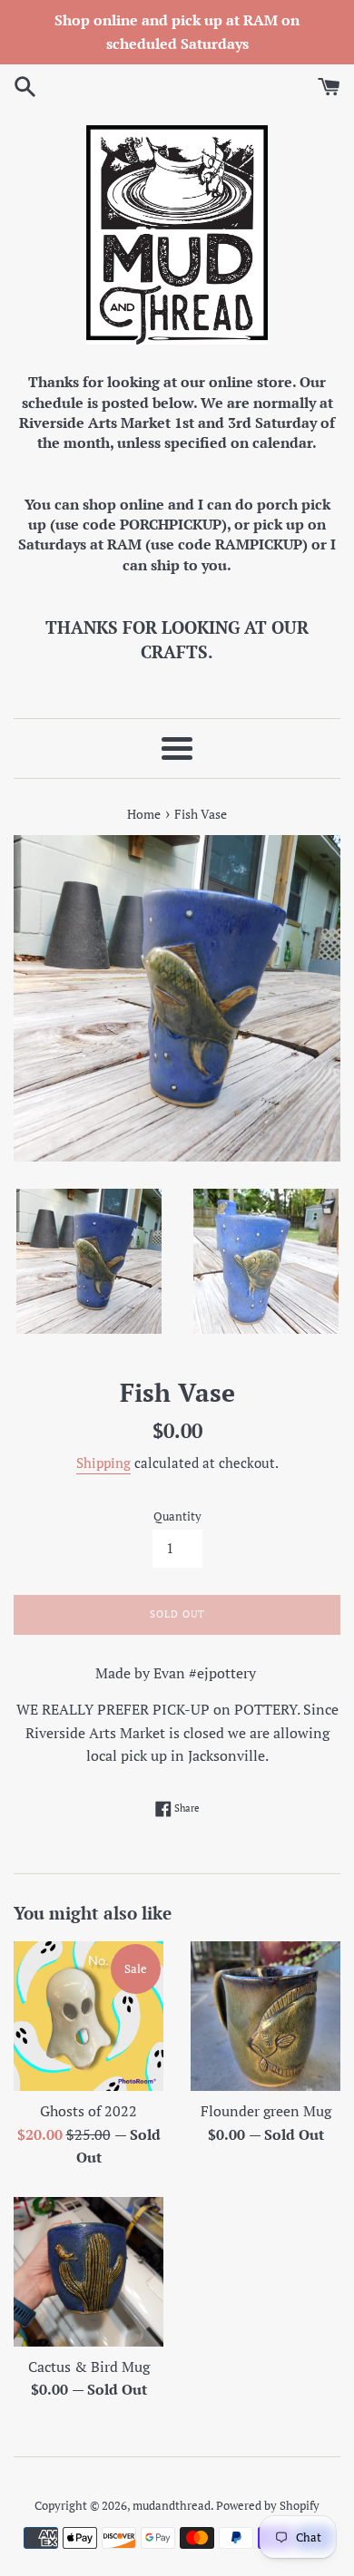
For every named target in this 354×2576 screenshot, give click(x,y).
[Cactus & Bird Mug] (88, 2272)
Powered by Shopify (268, 2506)
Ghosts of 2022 (88, 2111)
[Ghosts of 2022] (88, 2016)
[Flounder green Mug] (265, 2016)
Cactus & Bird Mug (89, 2367)
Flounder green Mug (266, 2111)
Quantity (177, 1516)
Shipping (103, 1463)
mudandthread (172, 2506)
